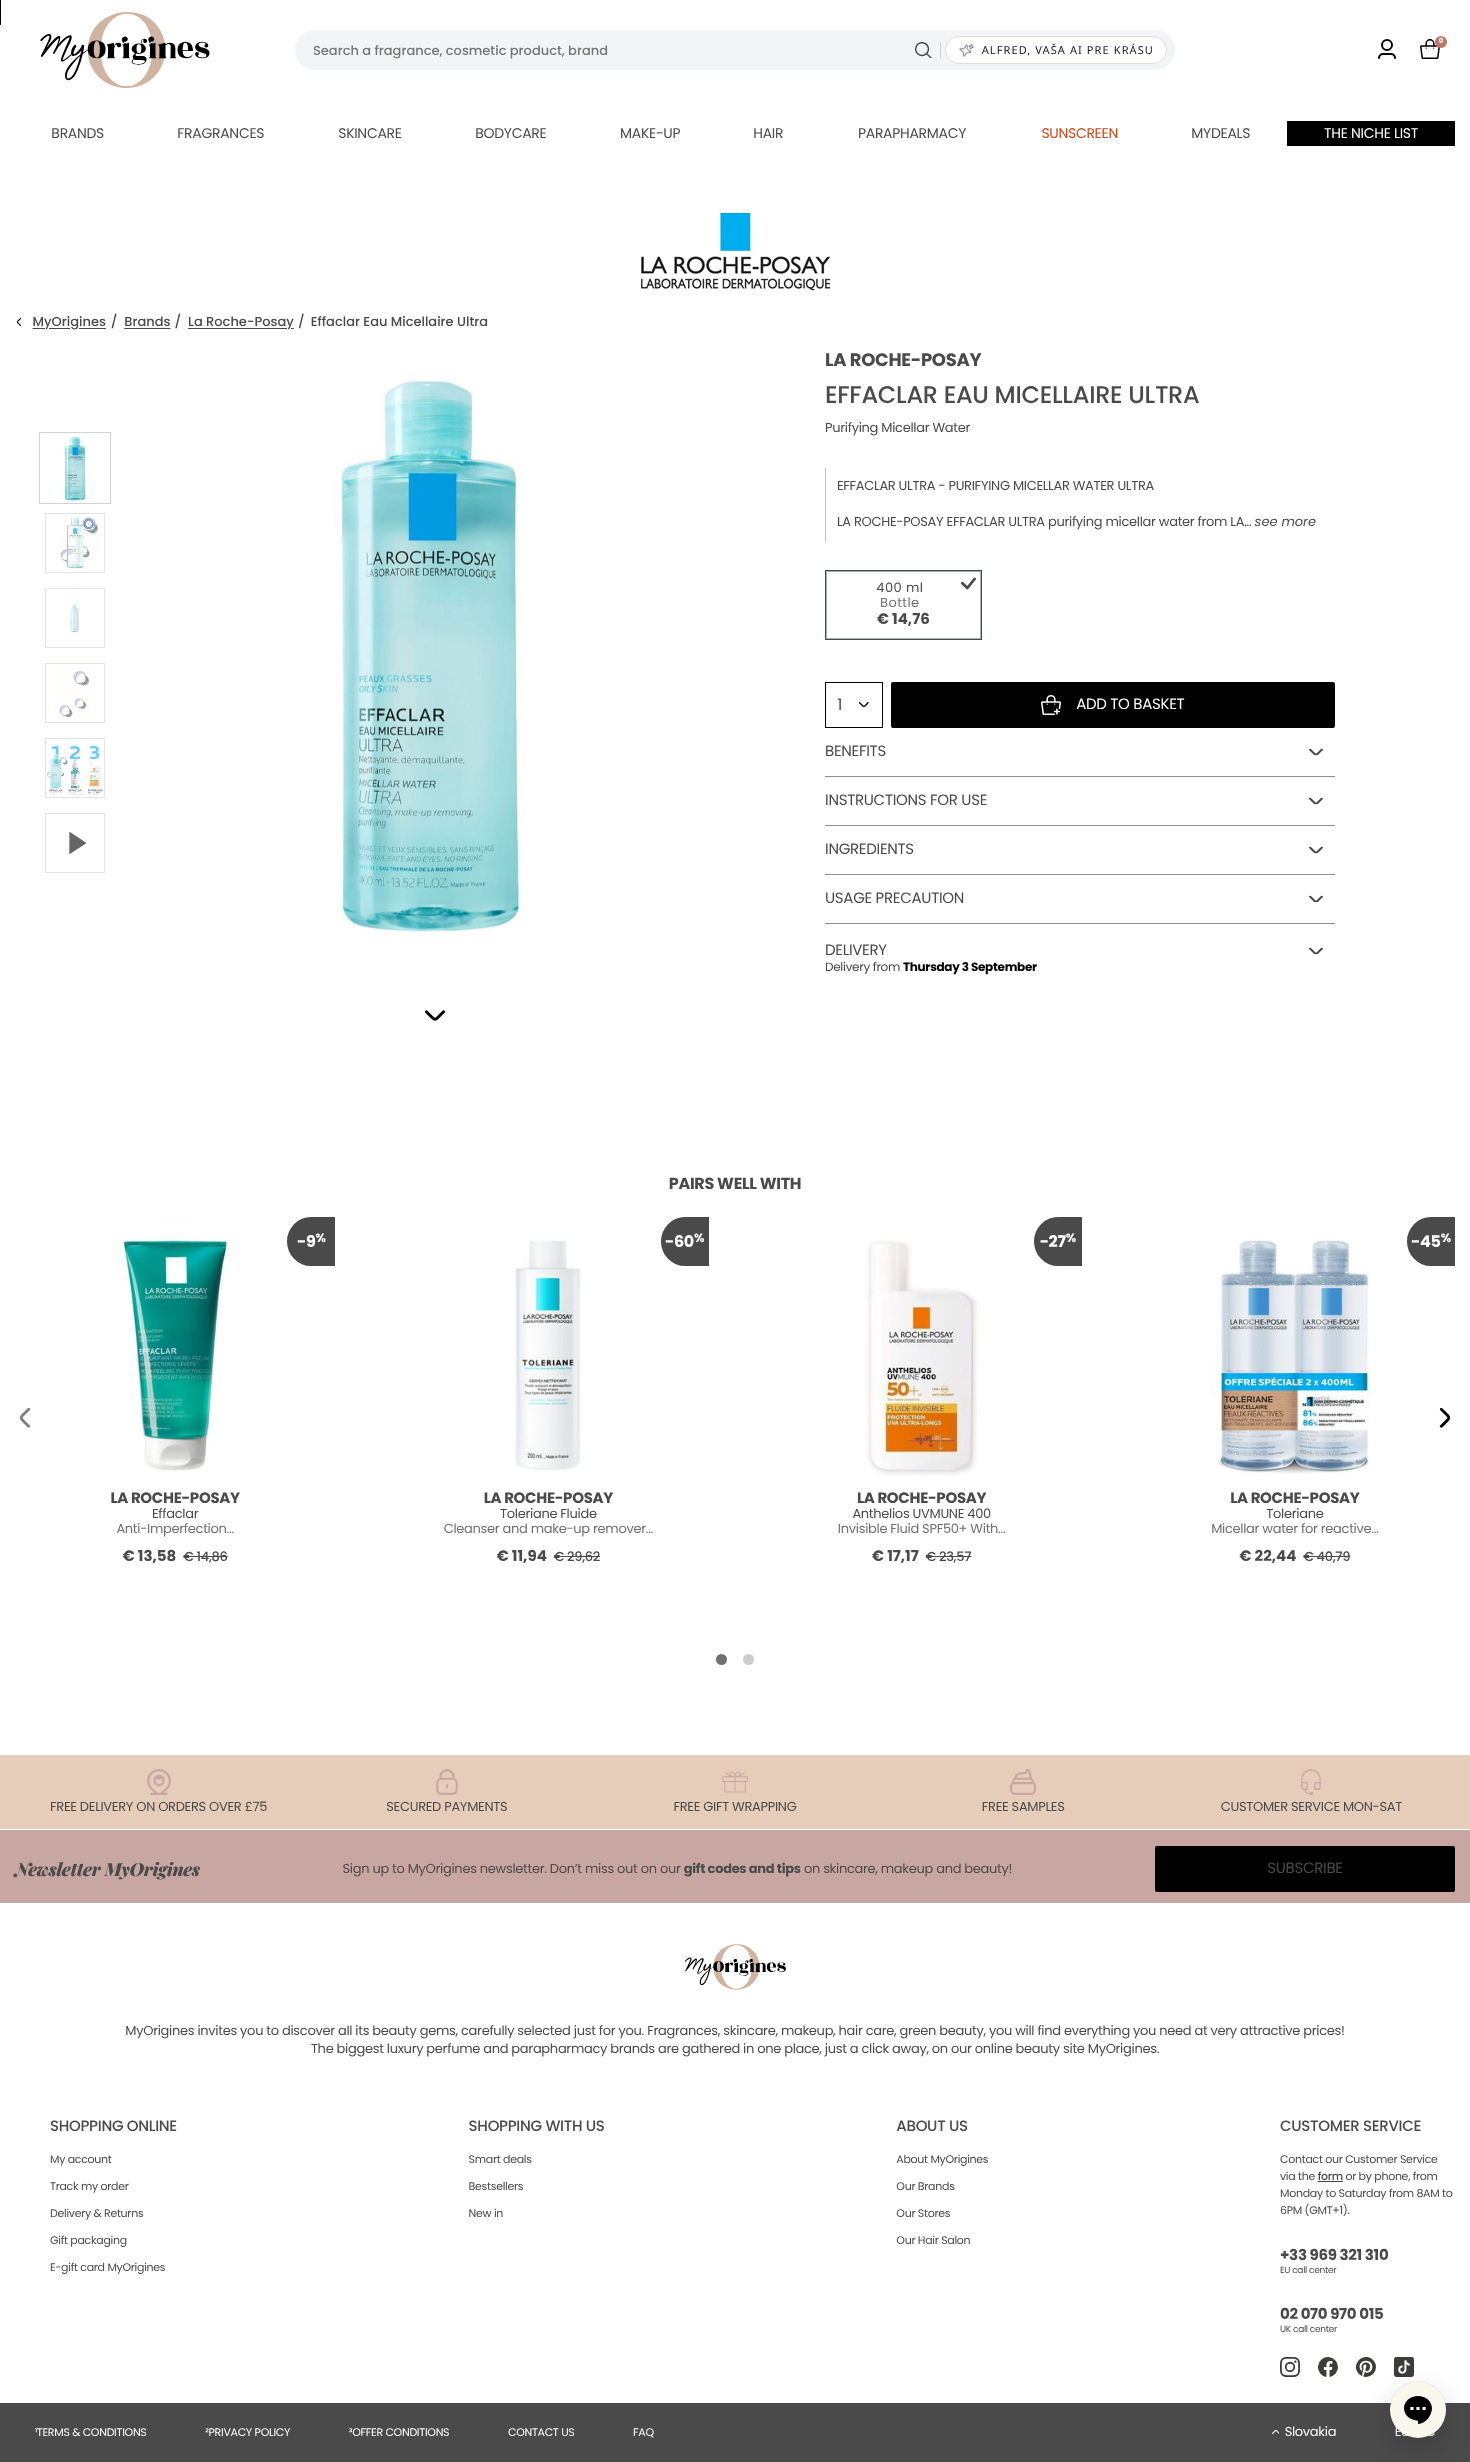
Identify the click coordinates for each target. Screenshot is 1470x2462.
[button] (435, 1015)
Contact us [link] (541, 2432)
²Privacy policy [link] (247, 2432)
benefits (855, 751)
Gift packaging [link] (88, 2240)
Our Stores (923, 2213)
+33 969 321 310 (1334, 2255)
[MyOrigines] (125, 50)
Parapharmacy (912, 133)
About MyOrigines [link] (942, 2159)
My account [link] (81, 2159)
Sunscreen (1079, 133)
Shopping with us (537, 2126)
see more (1285, 522)
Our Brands (925, 2186)
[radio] (903, 605)
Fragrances (220, 133)
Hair (768, 133)
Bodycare (510, 133)
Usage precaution (894, 898)
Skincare (369, 133)
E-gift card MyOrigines (107, 2267)
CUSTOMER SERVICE (1350, 2126)
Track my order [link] (89, 2186)
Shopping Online (113, 2126)
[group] (430, 651)
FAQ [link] (643, 2432)
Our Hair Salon (933, 2240)
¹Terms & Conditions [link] (91, 2432)
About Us (931, 2126)
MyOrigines (69, 322)
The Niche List (1371, 133)
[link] (1387, 50)
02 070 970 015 (1331, 2314)
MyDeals (1220, 133)
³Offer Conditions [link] (399, 2432)
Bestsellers (496, 2186)
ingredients (869, 849)
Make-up (650, 133)
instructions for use (906, 800)
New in (486, 2213)
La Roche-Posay (241, 322)
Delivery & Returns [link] (96, 2213)
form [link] (1330, 2176)
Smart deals (500, 2159)
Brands (77, 133)
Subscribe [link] (1305, 1868)
